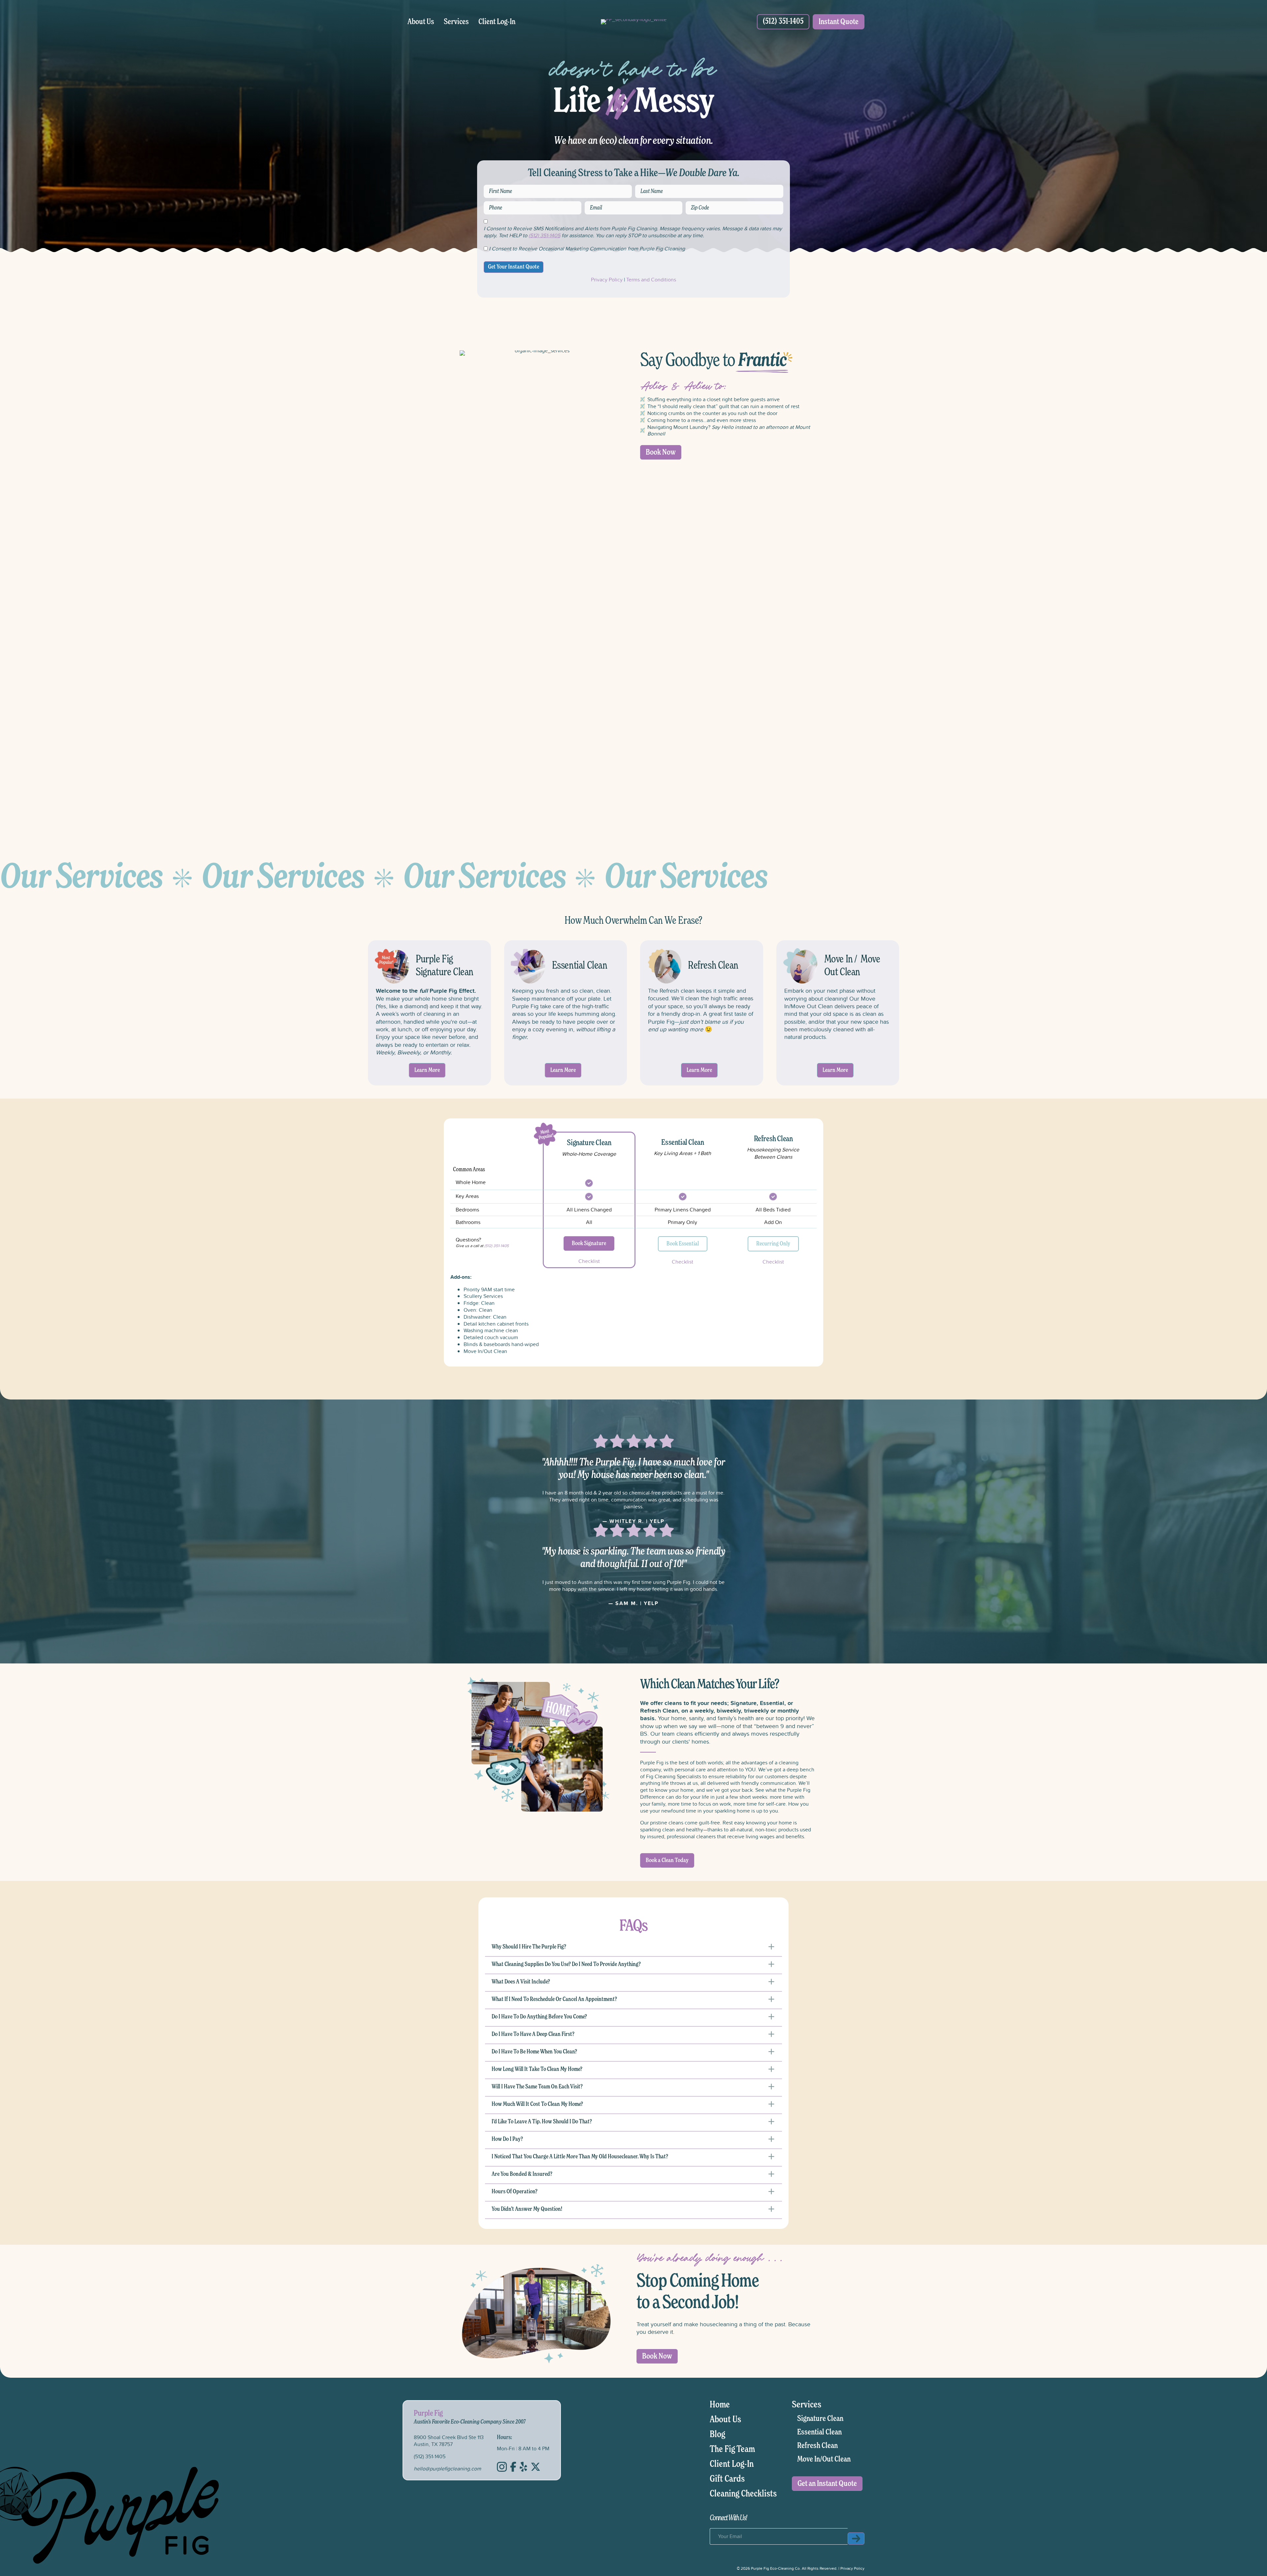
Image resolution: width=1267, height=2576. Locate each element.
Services (456, 22)
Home (720, 2405)
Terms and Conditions (651, 279)
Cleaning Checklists (743, 2494)
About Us (421, 22)
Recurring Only (773, 1244)
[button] (633, 1949)
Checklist (589, 1261)
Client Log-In (497, 22)
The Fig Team (732, 2449)
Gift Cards (727, 2479)
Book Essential (683, 1244)
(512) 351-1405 (544, 235)
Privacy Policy (607, 279)
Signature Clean (820, 2419)
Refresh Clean (817, 2446)
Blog (717, 2434)
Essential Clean (819, 2432)
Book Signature (589, 1243)
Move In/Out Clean (824, 2459)
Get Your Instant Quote (514, 267)
